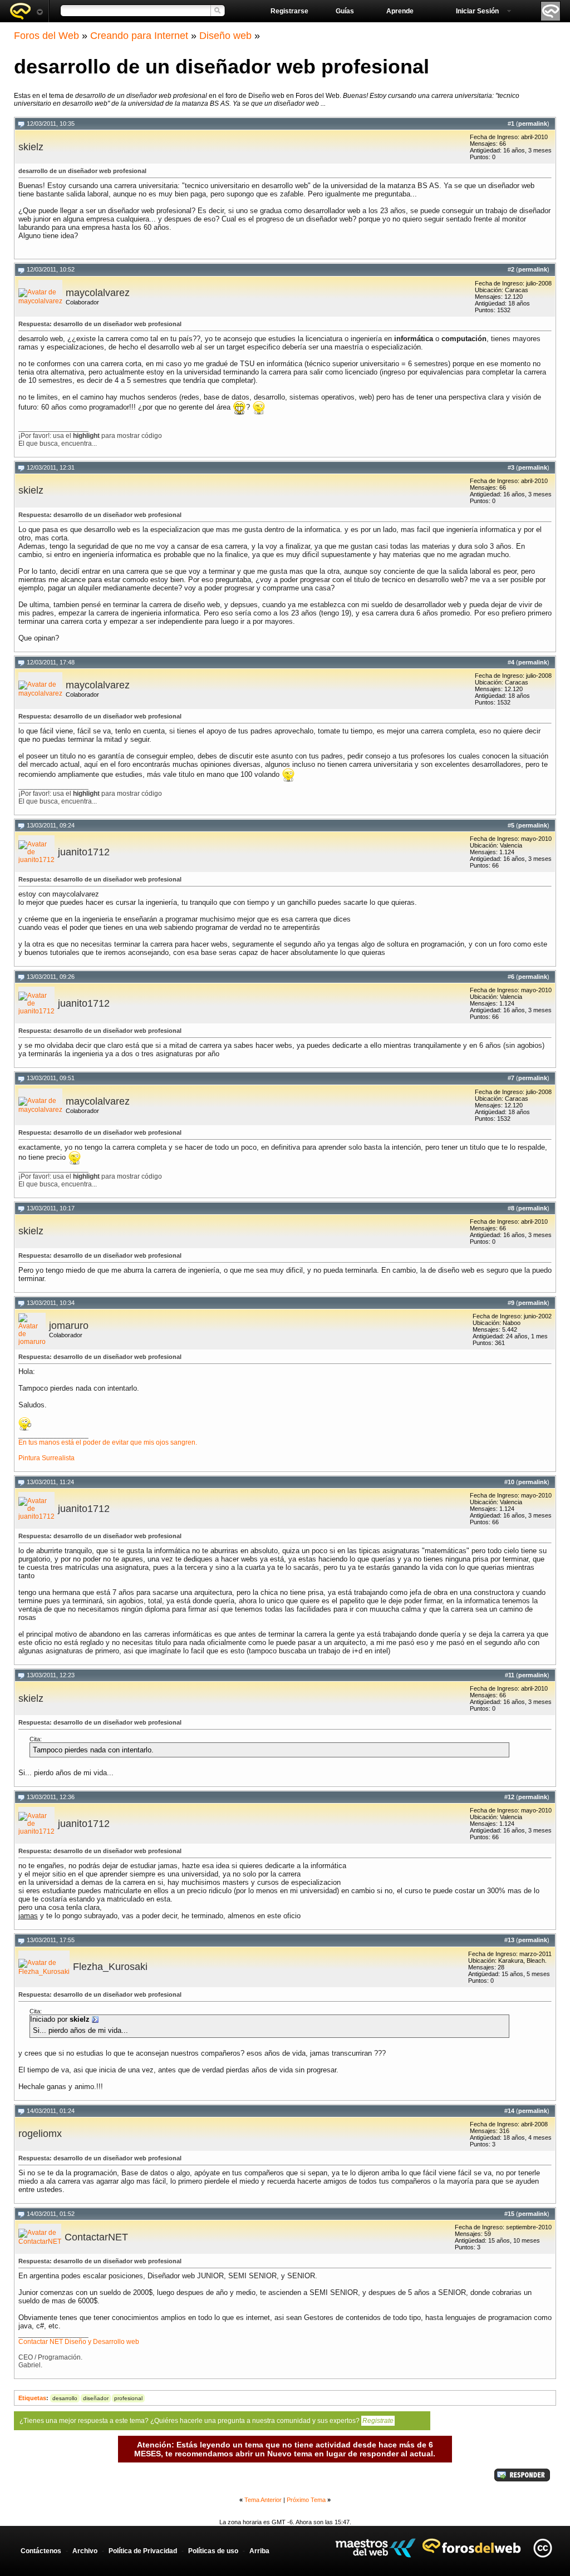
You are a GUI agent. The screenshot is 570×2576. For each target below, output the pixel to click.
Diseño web (225, 36)
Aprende (400, 11)
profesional (128, 2398)
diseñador (96, 2398)
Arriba (259, 2551)
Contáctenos (41, 2551)
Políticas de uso (213, 2551)
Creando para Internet (139, 36)
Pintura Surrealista (46, 1458)
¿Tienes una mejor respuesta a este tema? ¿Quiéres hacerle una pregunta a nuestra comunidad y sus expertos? (207, 2421)
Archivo (85, 2551)
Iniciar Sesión (477, 11)
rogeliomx (40, 2134)
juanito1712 (84, 852)
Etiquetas (32, 2398)
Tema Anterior (263, 2500)
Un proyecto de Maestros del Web (375, 2548)
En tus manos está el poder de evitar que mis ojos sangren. (108, 1442)
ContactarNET (96, 2237)
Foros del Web (46, 36)
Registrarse (289, 11)
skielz (31, 147)
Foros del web (26, 11)
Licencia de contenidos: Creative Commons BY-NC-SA (542, 2548)
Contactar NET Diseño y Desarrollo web (79, 2342)
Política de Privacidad (143, 2551)
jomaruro (69, 1326)
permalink (533, 124)
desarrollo (65, 2398)
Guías (345, 11)
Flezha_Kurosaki (110, 1967)
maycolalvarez (98, 293)
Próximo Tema (306, 2500)
